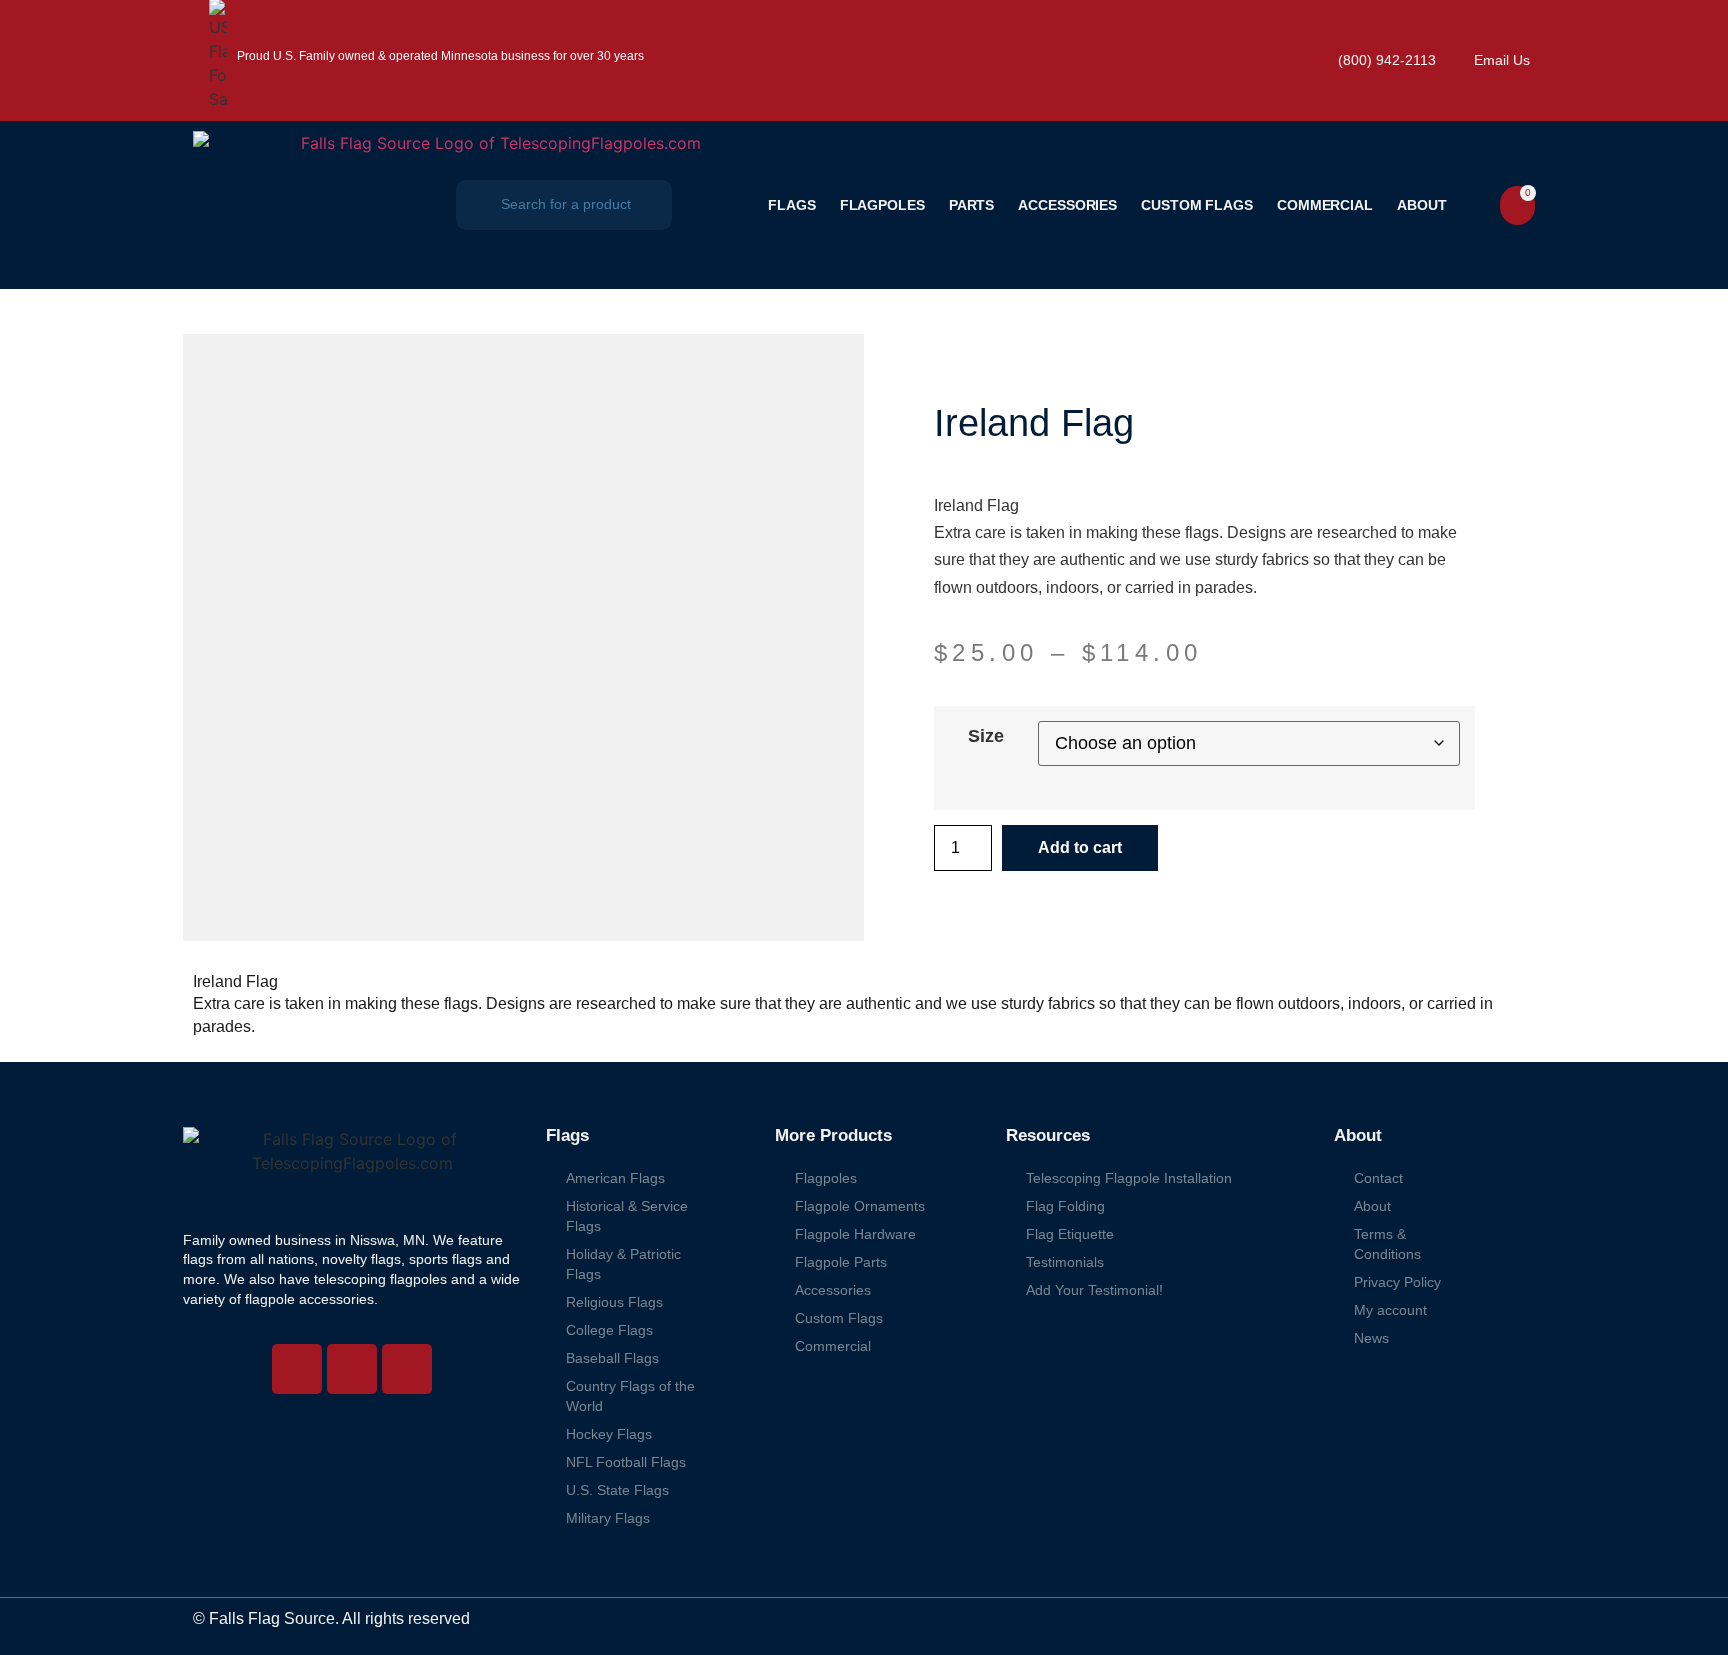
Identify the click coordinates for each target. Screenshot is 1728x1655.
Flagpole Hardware (855, 1234)
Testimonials (1065, 1262)
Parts (972, 205)
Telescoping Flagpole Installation (1129, 1178)
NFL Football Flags (626, 1462)
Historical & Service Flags (627, 1216)
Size (986, 736)
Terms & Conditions (1387, 1244)
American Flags (615, 1178)
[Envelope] (407, 1369)
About (1422, 205)
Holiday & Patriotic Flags (623, 1264)
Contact (1378, 1178)
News (1371, 1338)
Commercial (1325, 205)
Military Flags (608, 1518)
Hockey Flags (609, 1434)
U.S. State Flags (617, 1490)
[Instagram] (297, 1369)
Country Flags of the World (630, 1396)
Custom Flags (1197, 205)
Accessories (1067, 205)
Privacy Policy (1397, 1282)
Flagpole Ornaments (860, 1206)
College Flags (609, 1330)
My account (1390, 1310)
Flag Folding (1065, 1206)
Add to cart (1080, 847)
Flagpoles (882, 205)
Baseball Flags (612, 1358)
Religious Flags (614, 1302)
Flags (792, 205)
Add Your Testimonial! (1094, 1290)
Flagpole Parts (841, 1262)
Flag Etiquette (1070, 1234)
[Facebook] (352, 1369)
